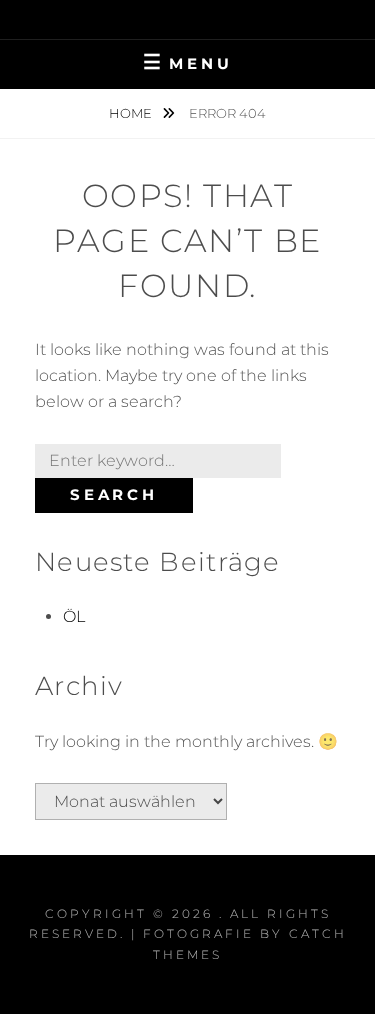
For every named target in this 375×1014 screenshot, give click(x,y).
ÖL (74, 616)
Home (132, 113)
